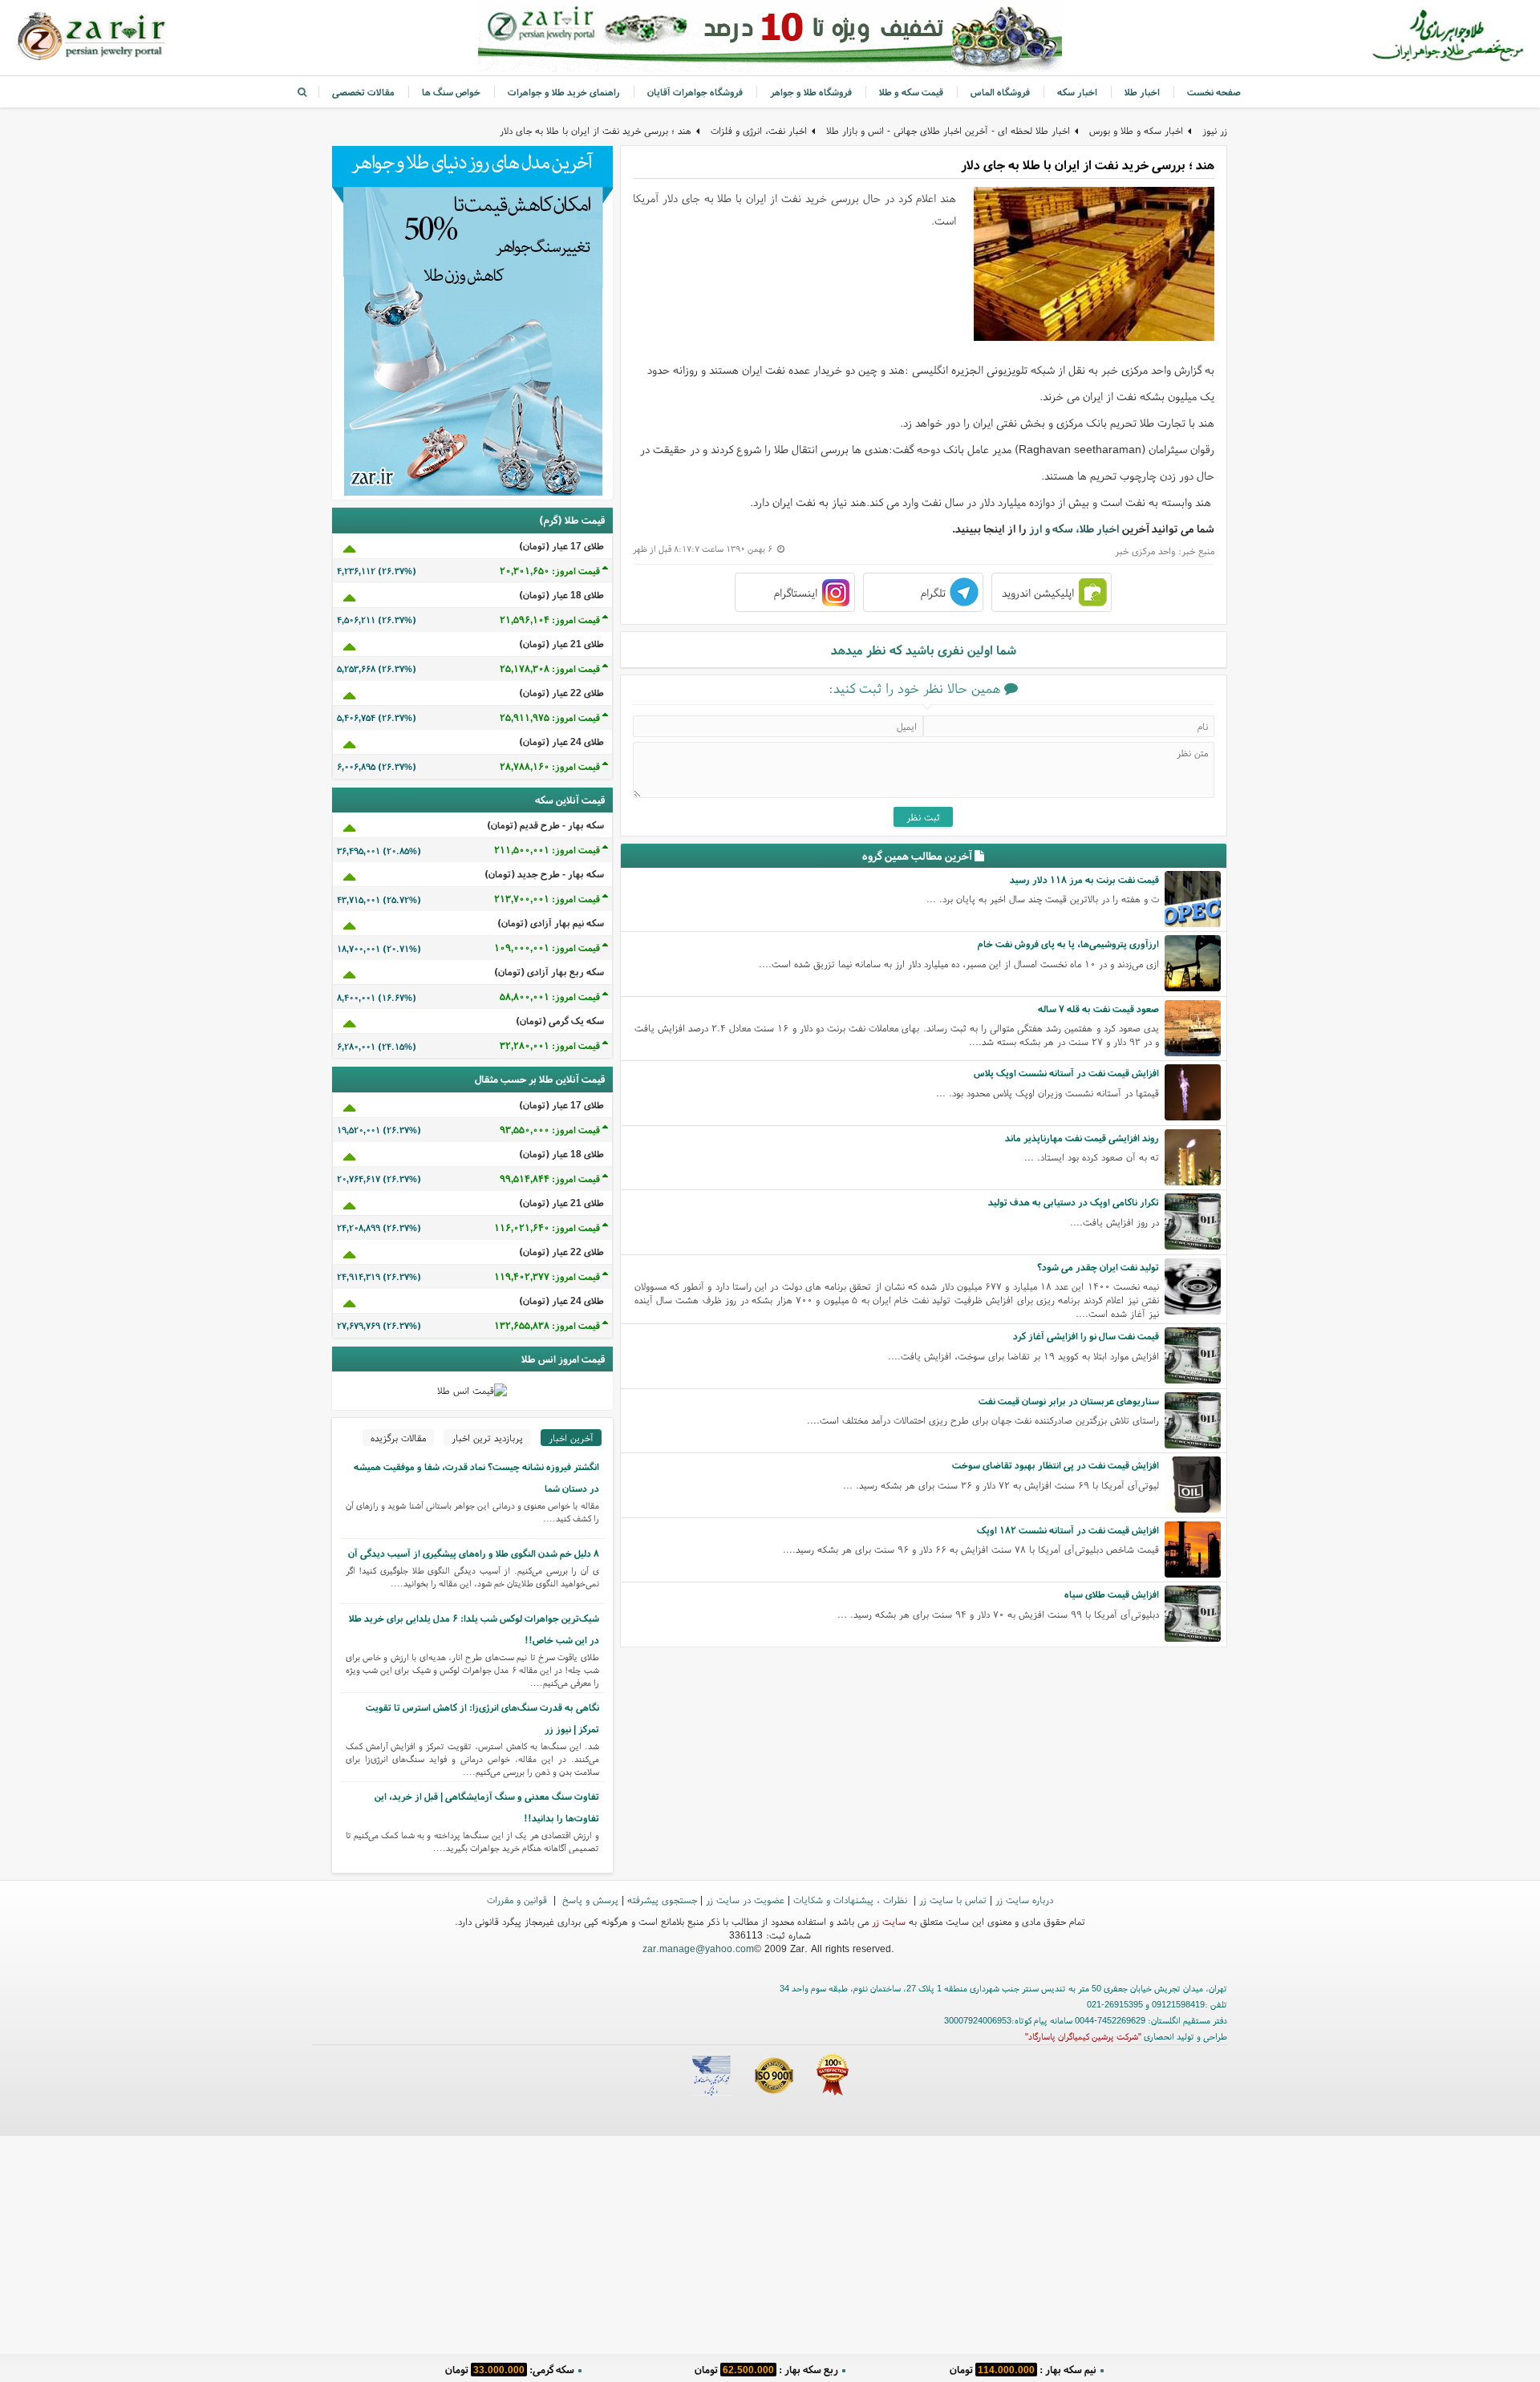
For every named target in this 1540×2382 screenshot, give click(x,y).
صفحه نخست (1214, 92)
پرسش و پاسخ (589, 1900)
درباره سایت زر (1024, 1900)
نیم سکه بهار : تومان (1023, 2370)
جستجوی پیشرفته (662, 1900)
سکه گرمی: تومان (510, 2370)
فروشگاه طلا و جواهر (811, 92)
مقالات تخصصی (363, 92)
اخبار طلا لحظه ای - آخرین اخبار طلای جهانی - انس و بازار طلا (948, 130)
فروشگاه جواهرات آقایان (695, 92)
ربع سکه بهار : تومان (766, 2370)
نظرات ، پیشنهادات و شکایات (852, 1900)
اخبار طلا (1142, 92)
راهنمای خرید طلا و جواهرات (564, 92)
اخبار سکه (1077, 92)
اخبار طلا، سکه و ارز (1074, 529)
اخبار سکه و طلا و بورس (1136, 130)
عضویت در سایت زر (745, 1900)
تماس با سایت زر (953, 1900)
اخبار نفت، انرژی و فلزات (759, 130)
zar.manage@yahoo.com (698, 1949)
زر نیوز (1215, 130)
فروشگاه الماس (1000, 92)
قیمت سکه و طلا (911, 92)
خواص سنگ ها (451, 92)
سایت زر (889, 1921)
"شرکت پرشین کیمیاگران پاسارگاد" (1083, 2036)
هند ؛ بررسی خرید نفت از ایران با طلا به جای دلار (596, 130)
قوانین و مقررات (519, 1900)
